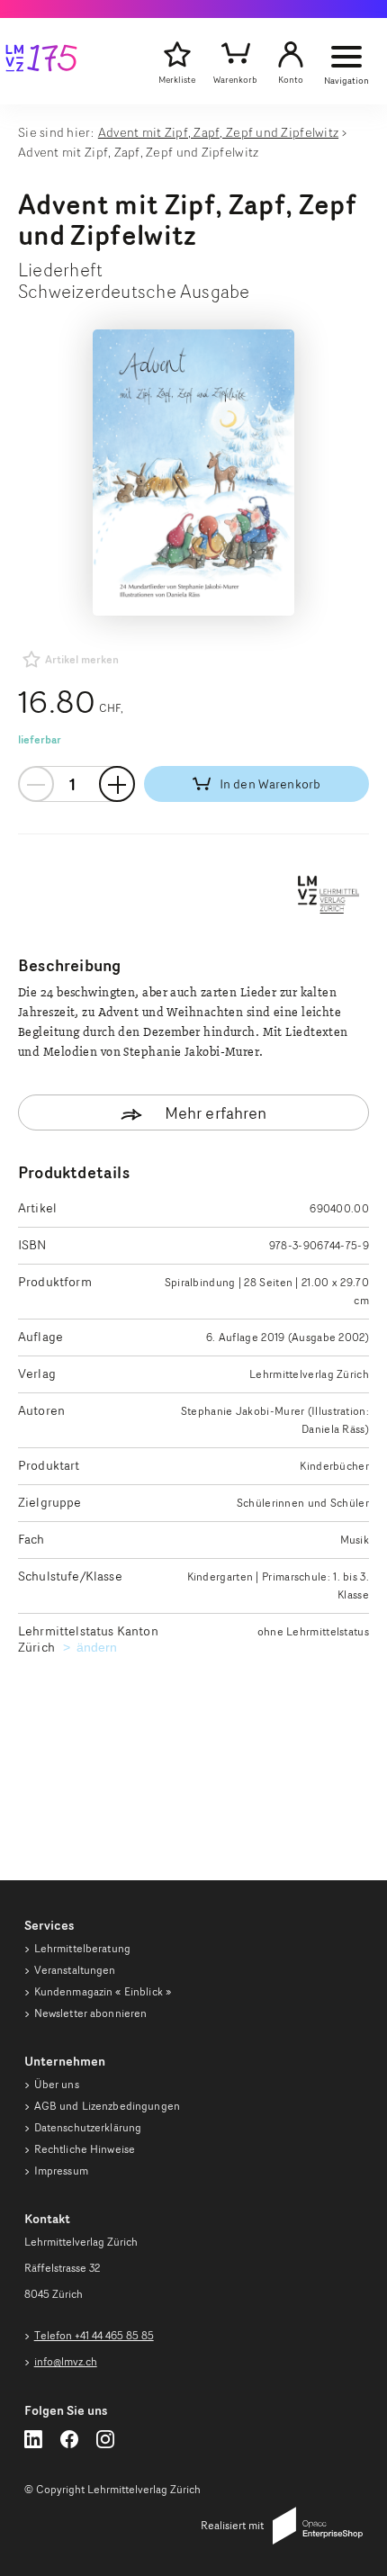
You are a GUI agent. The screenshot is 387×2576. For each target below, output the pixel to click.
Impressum (61, 2171)
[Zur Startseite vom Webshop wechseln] (41, 61)
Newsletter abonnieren (91, 2013)
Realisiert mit (232, 2525)
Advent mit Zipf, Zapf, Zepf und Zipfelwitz (218, 132)
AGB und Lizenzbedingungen (107, 2106)
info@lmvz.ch (66, 2361)
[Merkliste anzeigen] (177, 55)
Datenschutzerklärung (88, 2127)
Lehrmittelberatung (82, 1948)
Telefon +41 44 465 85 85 (94, 2335)
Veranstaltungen (75, 1970)
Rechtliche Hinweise (85, 2149)
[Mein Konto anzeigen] (291, 55)
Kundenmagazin (103, 1991)
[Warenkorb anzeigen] (235, 55)
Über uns (57, 2084)
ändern (99, 1647)
